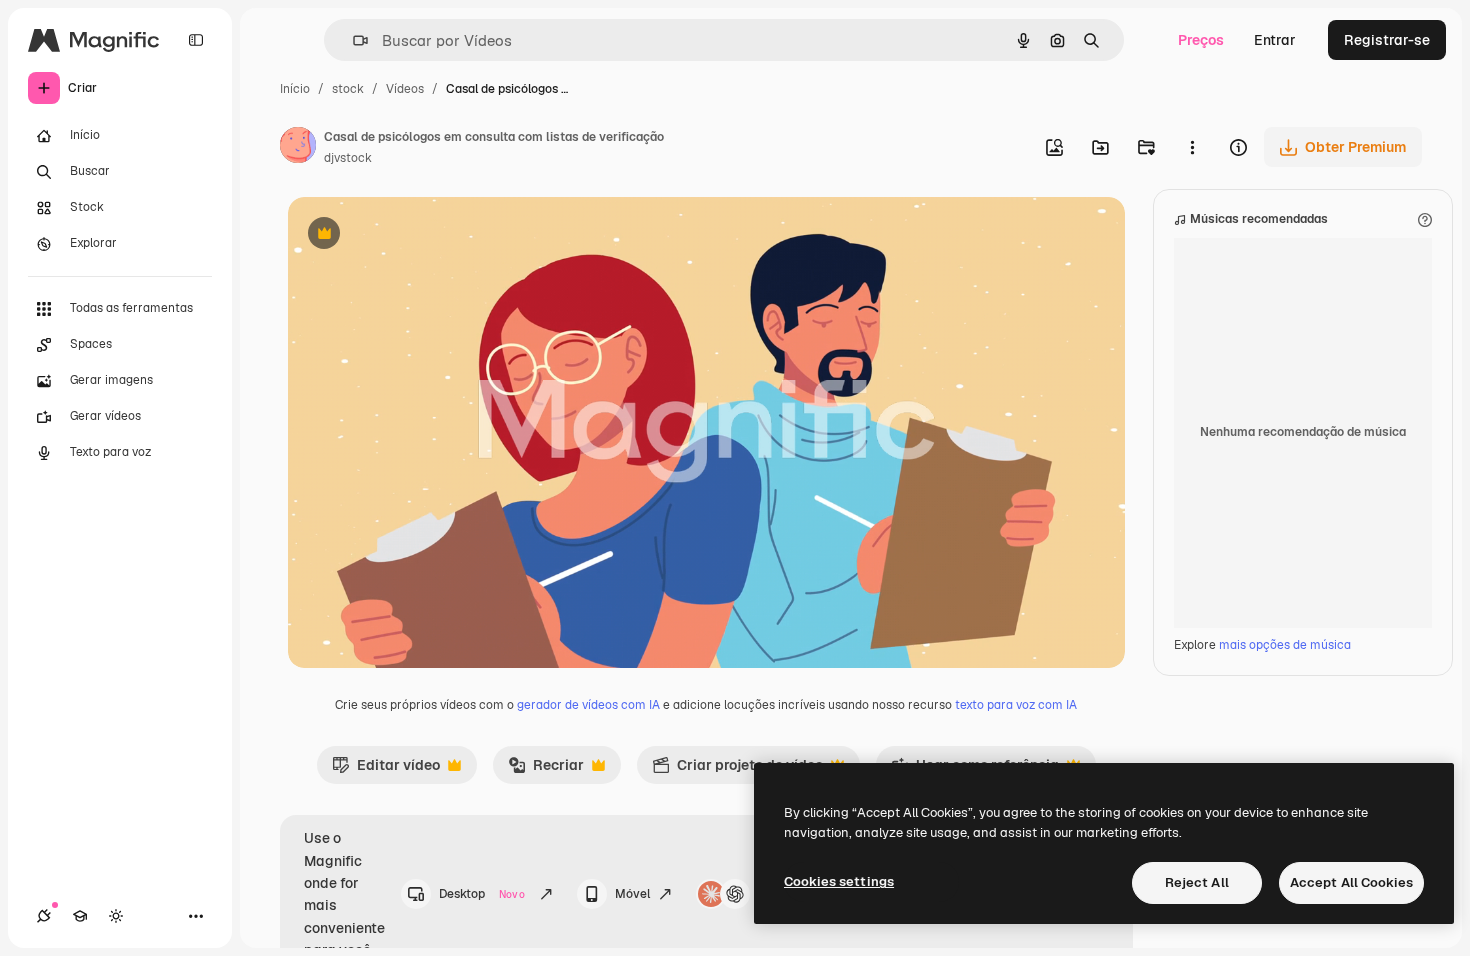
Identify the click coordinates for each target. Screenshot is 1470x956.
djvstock (348, 158)
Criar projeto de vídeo (737, 770)
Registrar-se (1387, 40)
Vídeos (405, 89)
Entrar (1275, 40)
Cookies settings (839, 881)
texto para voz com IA (1016, 705)
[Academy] (80, 916)
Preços (1201, 40)
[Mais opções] (1192, 147)
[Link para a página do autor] (298, 148)
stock (348, 89)
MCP (772, 894)
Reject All (1197, 882)
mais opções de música (1285, 645)
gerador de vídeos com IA (588, 705)
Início (295, 89)
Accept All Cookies (1351, 882)
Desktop (482, 894)
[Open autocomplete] (352, 40)
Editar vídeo (386, 770)
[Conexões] (44, 916)
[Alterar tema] (116, 916)
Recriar (546, 770)
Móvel (632, 894)
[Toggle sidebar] (196, 40)
